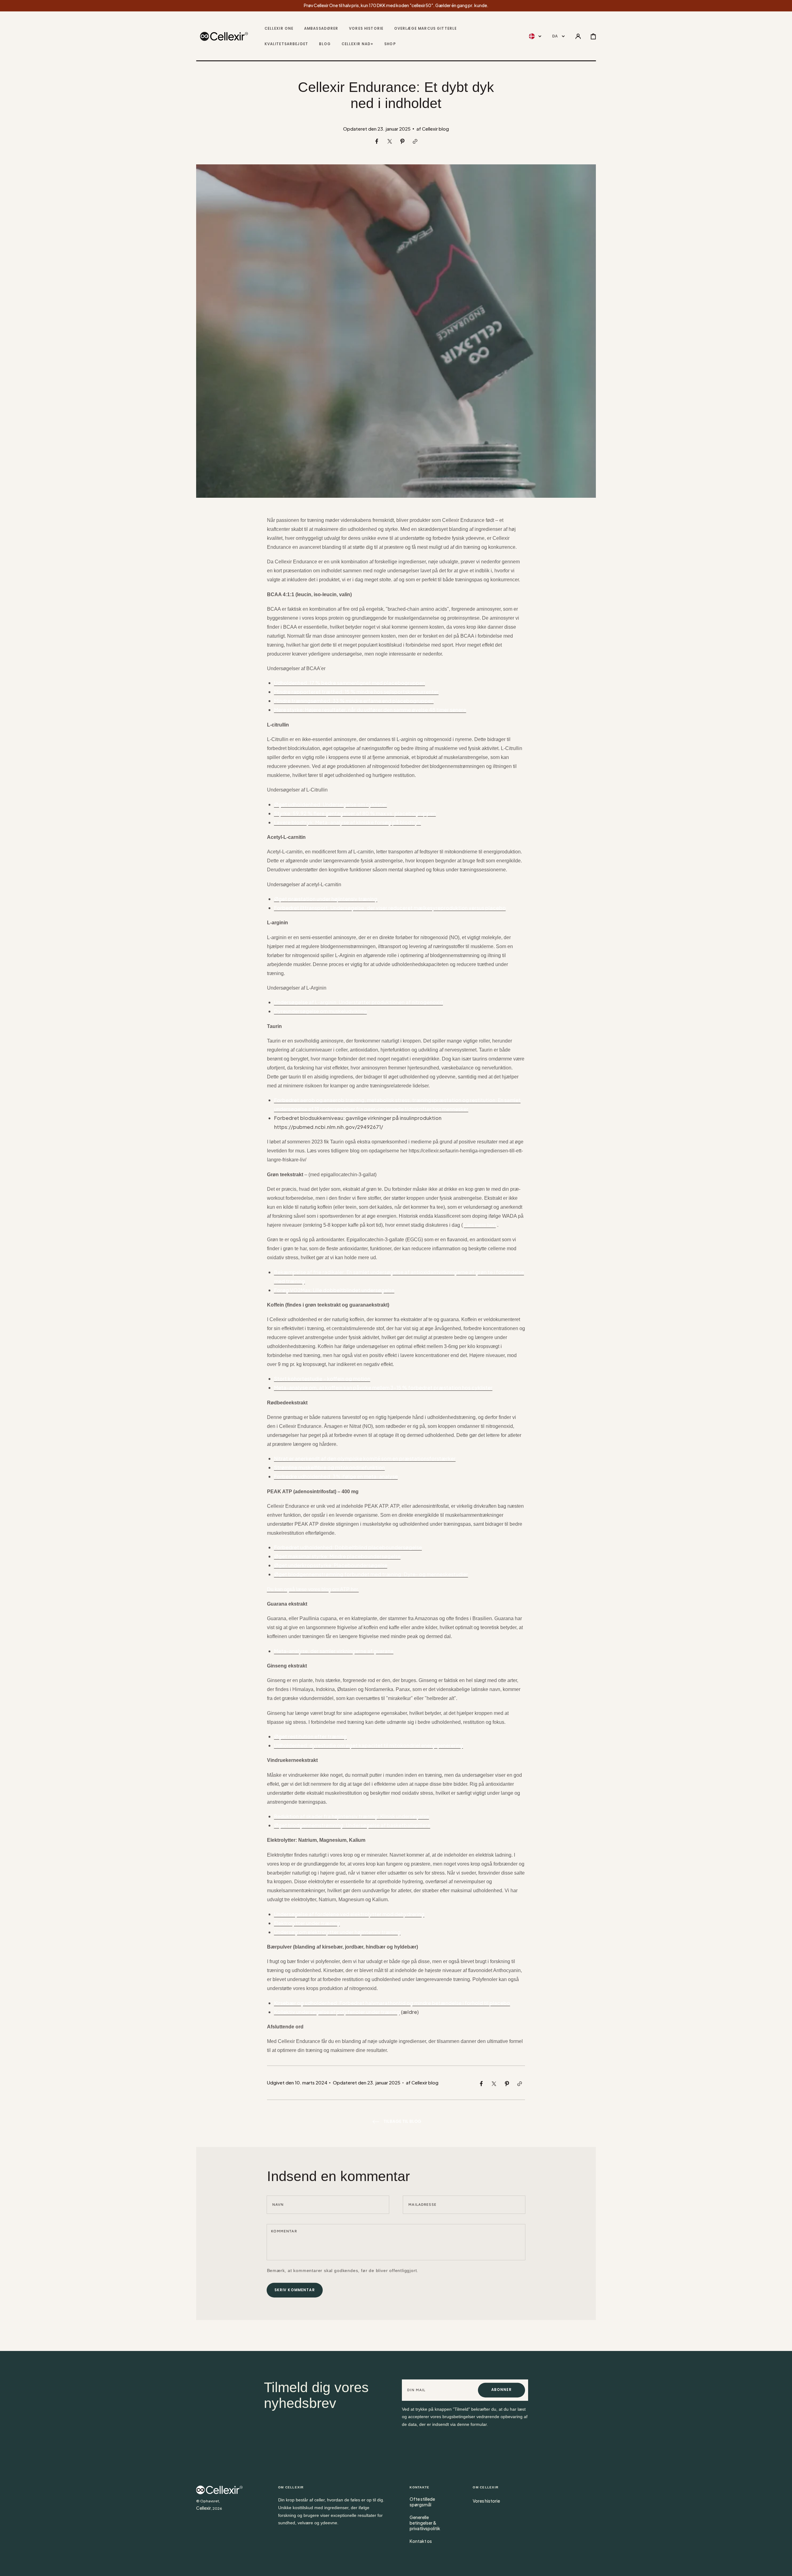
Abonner (501, 2390)
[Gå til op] (783, 2567)
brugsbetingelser (459, 2417)
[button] (578, 37)
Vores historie (486, 2501)
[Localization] (535, 37)
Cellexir (204, 2508)
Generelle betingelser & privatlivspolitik (425, 2523)
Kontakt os (421, 2541)
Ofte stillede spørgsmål (422, 2502)
